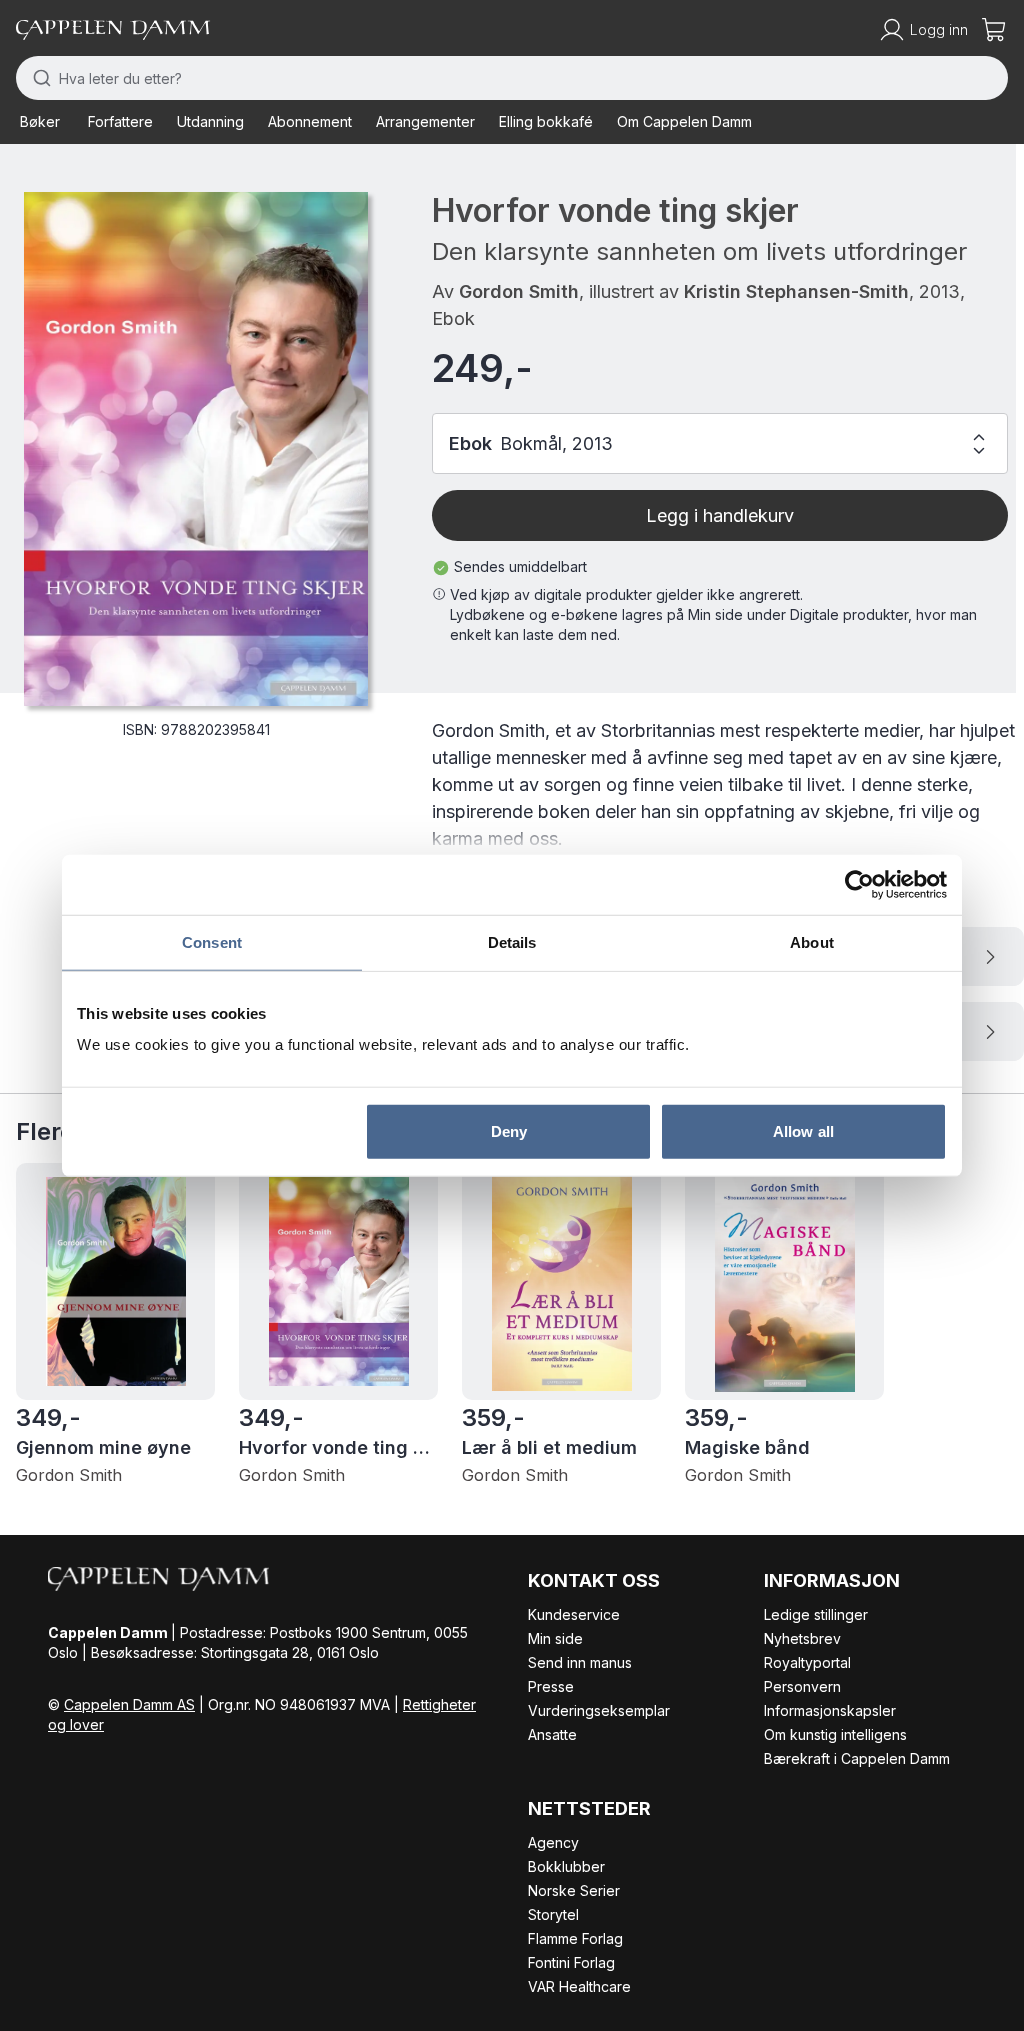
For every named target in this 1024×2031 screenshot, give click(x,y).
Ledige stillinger (816, 1614)
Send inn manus (580, 1662)
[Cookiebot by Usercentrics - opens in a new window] (859, 884)
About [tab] (812, 941)
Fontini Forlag (571, 1962)
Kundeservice (574, 1614)
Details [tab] (512, 941)
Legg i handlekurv (720, 515)
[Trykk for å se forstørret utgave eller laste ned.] (196, 449)
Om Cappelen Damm (684, 121)
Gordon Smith (519, 291)
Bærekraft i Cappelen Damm (857, 1758)
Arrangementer (425, 121)
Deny (509, 1131)
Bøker (40, 121)
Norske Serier (574, 1890)
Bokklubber (566, 1866)
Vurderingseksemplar (599, 1710)
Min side (555, 1638)
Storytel (553, 1914)
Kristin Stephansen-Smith (796, 291)
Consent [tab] (212, 941)
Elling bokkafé (546, 121)
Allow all (803, 1131)
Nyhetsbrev (802, 1638)
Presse (551, 1686)
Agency (553, 1842)
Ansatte (552, 1734)
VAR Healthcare (579, 1986)
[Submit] (37, 78)
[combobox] (512, 78)
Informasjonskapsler (830, 1710)
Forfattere (120, 121)
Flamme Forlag (575, 1938)
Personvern (802, 1686)
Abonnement (310, 121)
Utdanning (210, 121)
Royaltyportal (807, 1662)
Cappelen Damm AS (129, 1704)
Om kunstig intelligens (835, 1734)
